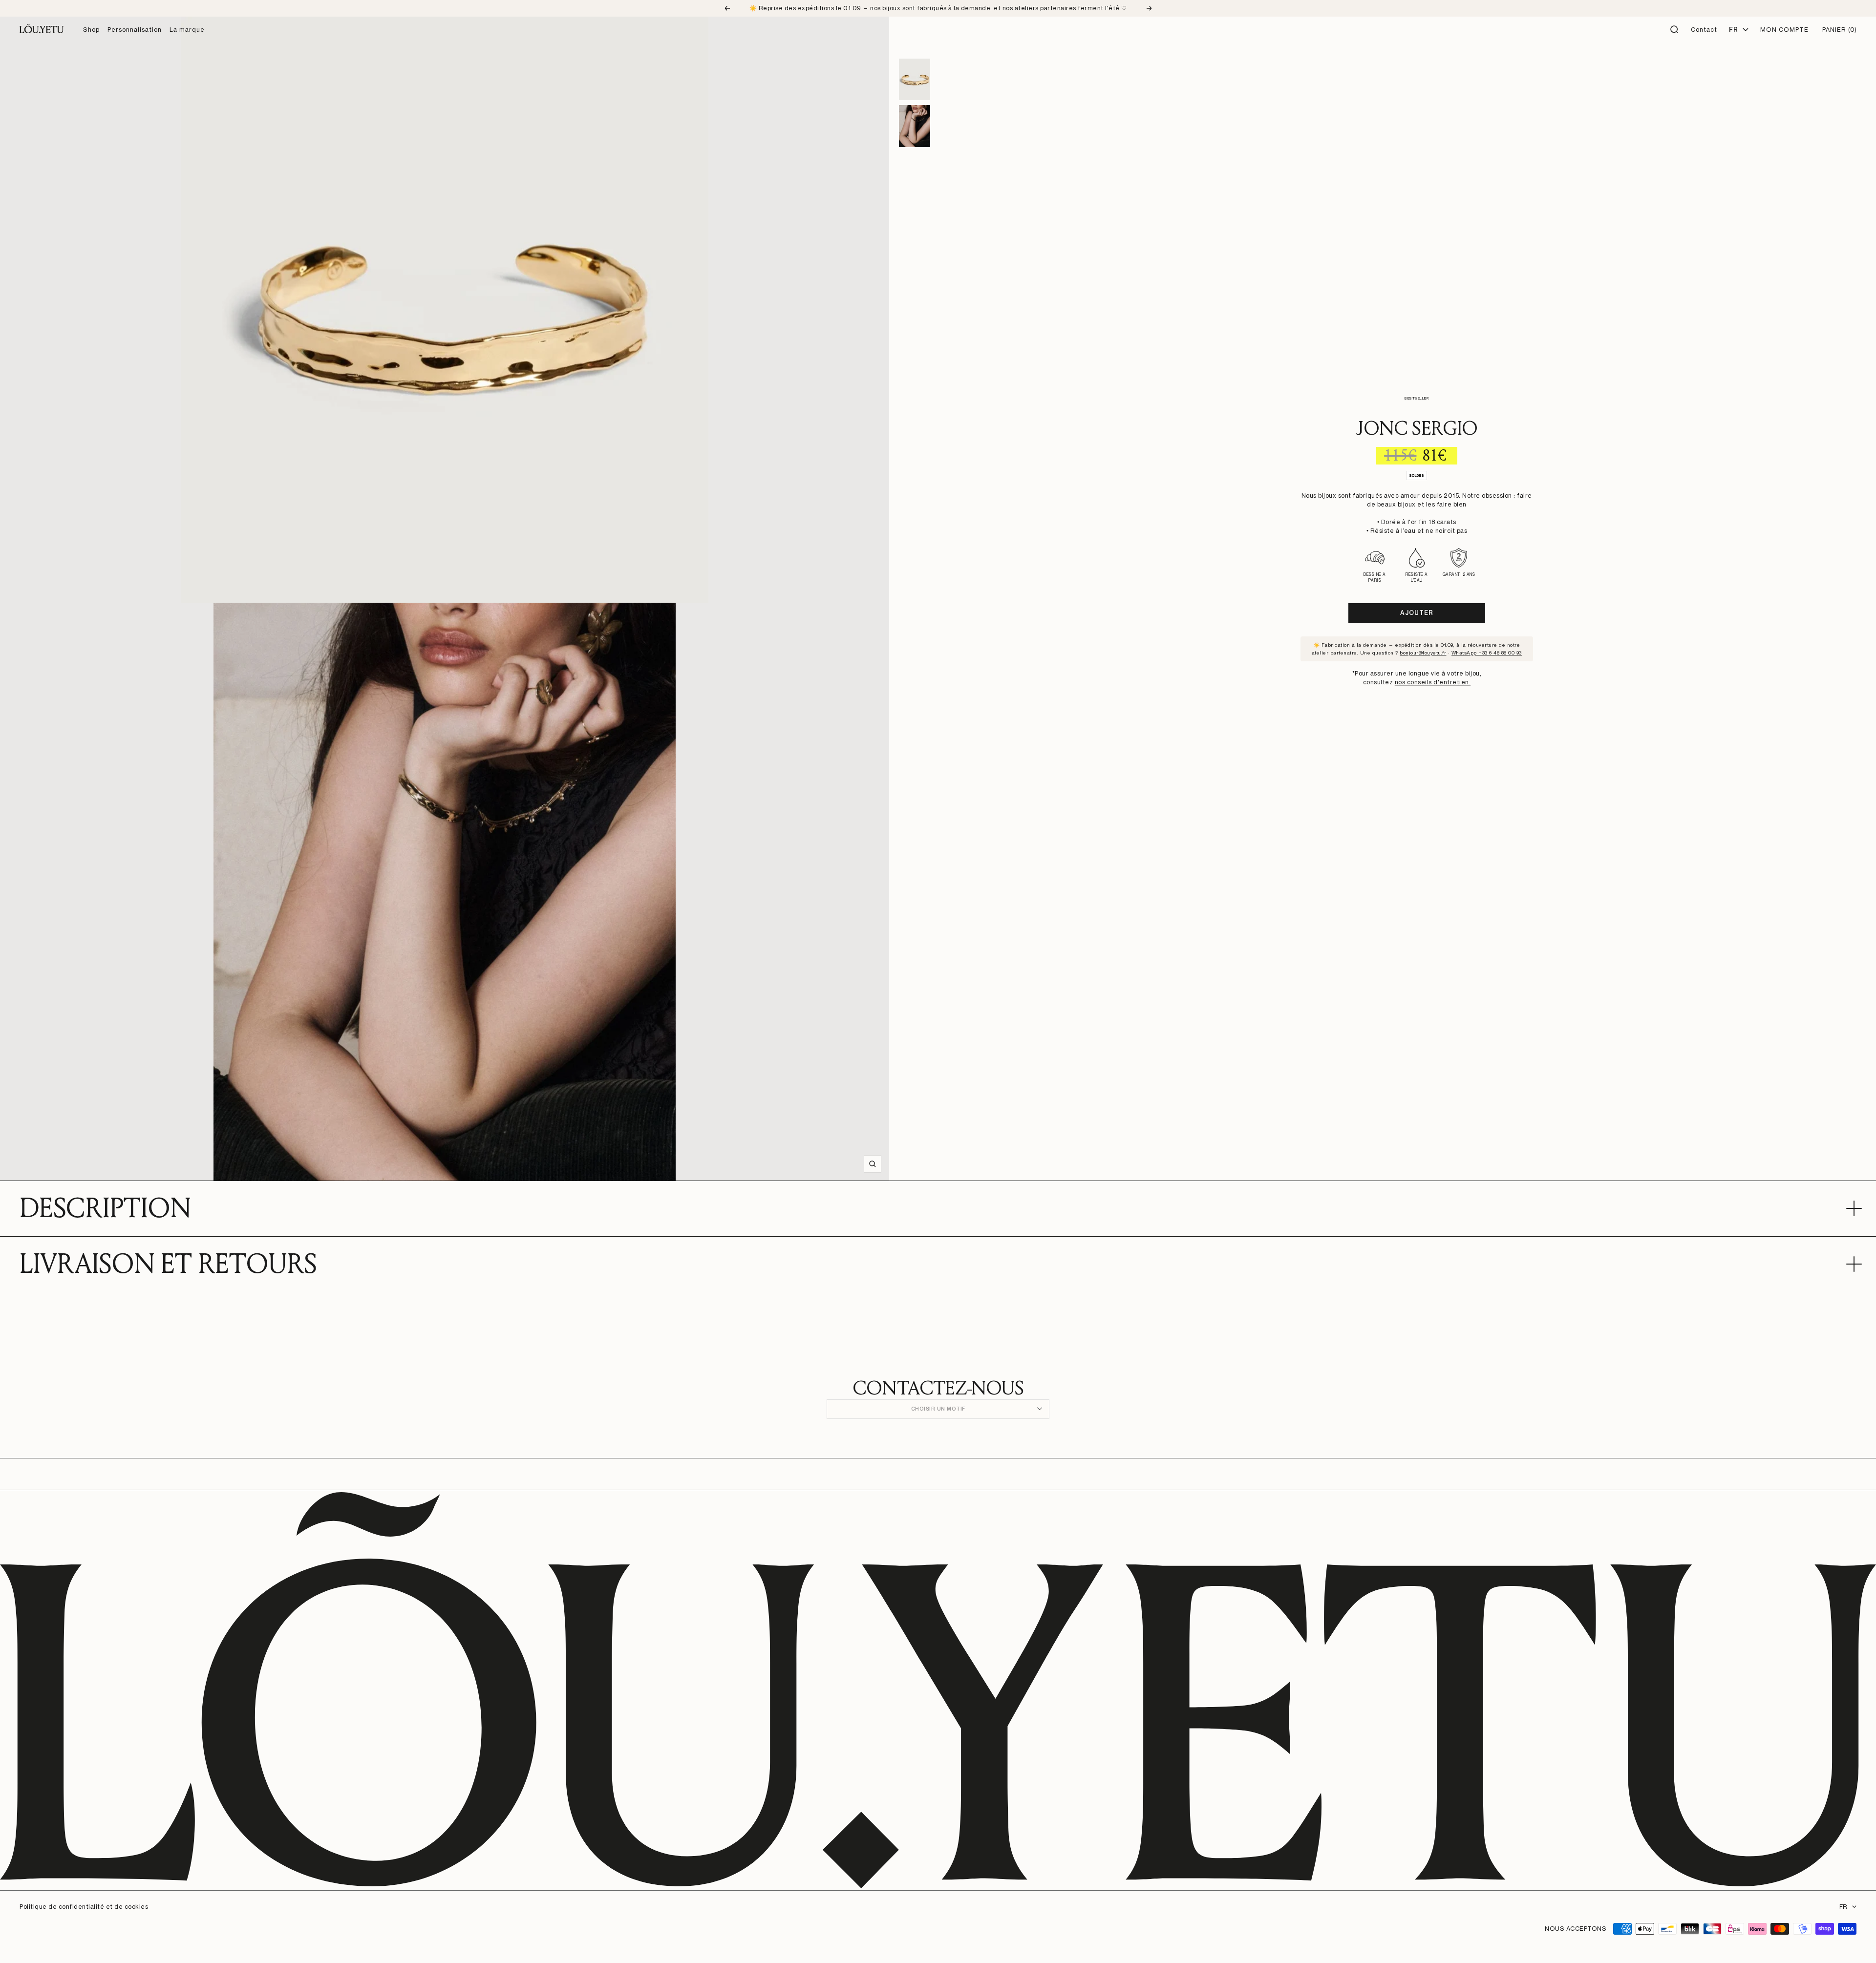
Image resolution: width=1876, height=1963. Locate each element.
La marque (187, 30)
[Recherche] (1675, 30)
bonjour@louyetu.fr (1423, 653)
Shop (91, 30)
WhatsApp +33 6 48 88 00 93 (1487, 653)
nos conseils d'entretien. (1433, 682)
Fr (1733, 30)
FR (1843, 1907)
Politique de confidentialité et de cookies (84, 1907)
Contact (1704, 30)
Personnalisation (135, 30)
